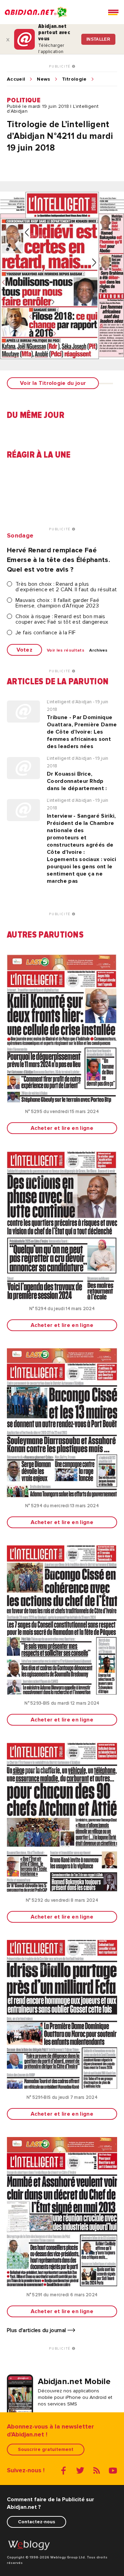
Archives (99, 651)
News (43, 79)
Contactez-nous (37, 2522)
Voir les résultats (66, 651)
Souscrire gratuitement (46, 2449)
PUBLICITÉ (60, 67)
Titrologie (74, 79)
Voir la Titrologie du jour (53, 383)
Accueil (16, 79)
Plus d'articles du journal (37, 2330)
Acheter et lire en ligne (62, 1128)
